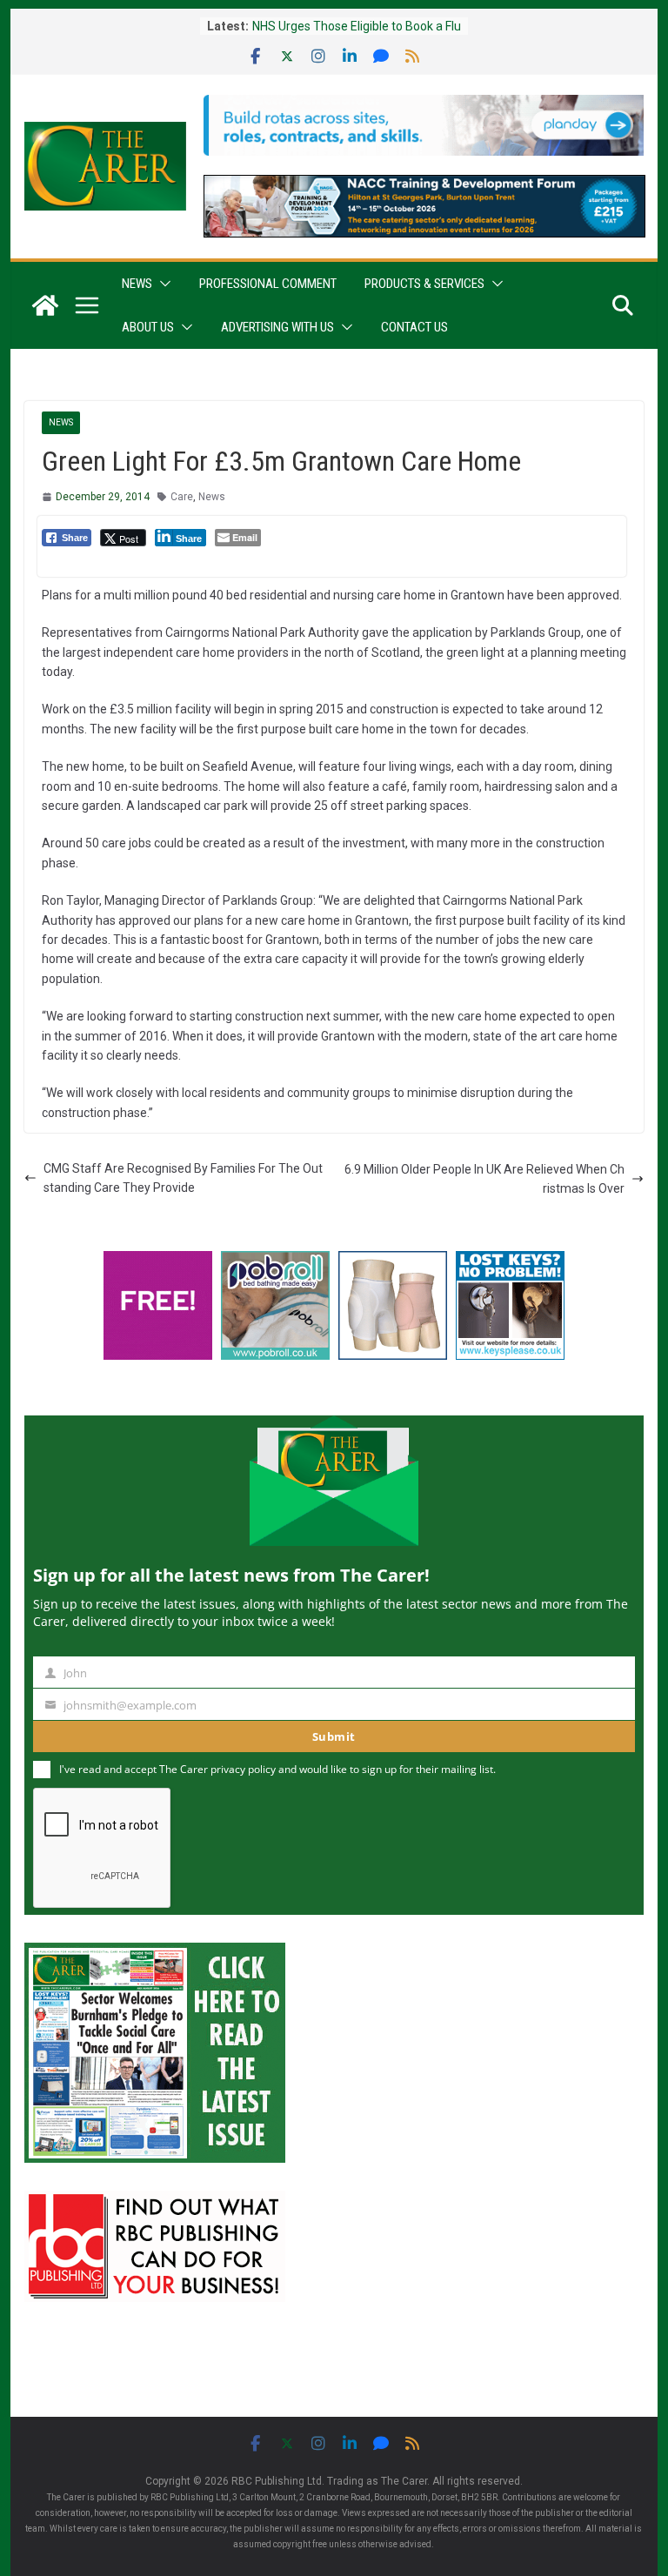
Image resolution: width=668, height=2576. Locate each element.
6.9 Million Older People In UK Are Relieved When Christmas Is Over (484, 1179)
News (137, 284)
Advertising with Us (277, 327)
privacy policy (243, 1769)
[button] (162, 284)
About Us (148, 327)
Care (182, 497)
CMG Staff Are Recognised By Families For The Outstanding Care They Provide (183, 1178)
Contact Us (414, 327)
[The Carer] (45, 305)
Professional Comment (268, 284)
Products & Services (424, 284)
